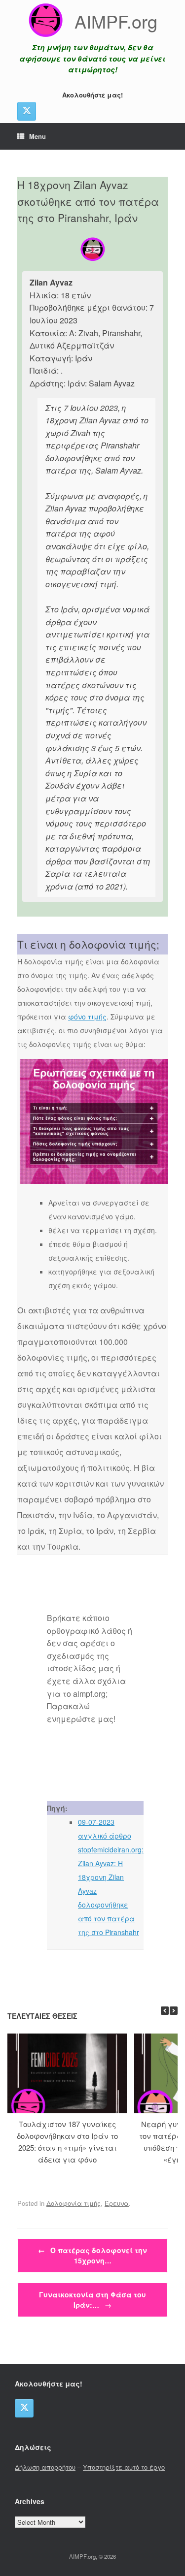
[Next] (174, 2011)
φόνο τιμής (87, 1017)
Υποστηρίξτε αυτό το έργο (124, 2467)
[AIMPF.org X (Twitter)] (27, 111)
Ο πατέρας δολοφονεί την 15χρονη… (92, 2255)
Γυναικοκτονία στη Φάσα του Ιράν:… (92, 2300)
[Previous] (165, 2011)
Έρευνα (117, 2203)
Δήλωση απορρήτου (45, 2467)
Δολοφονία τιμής (74, 2203)
